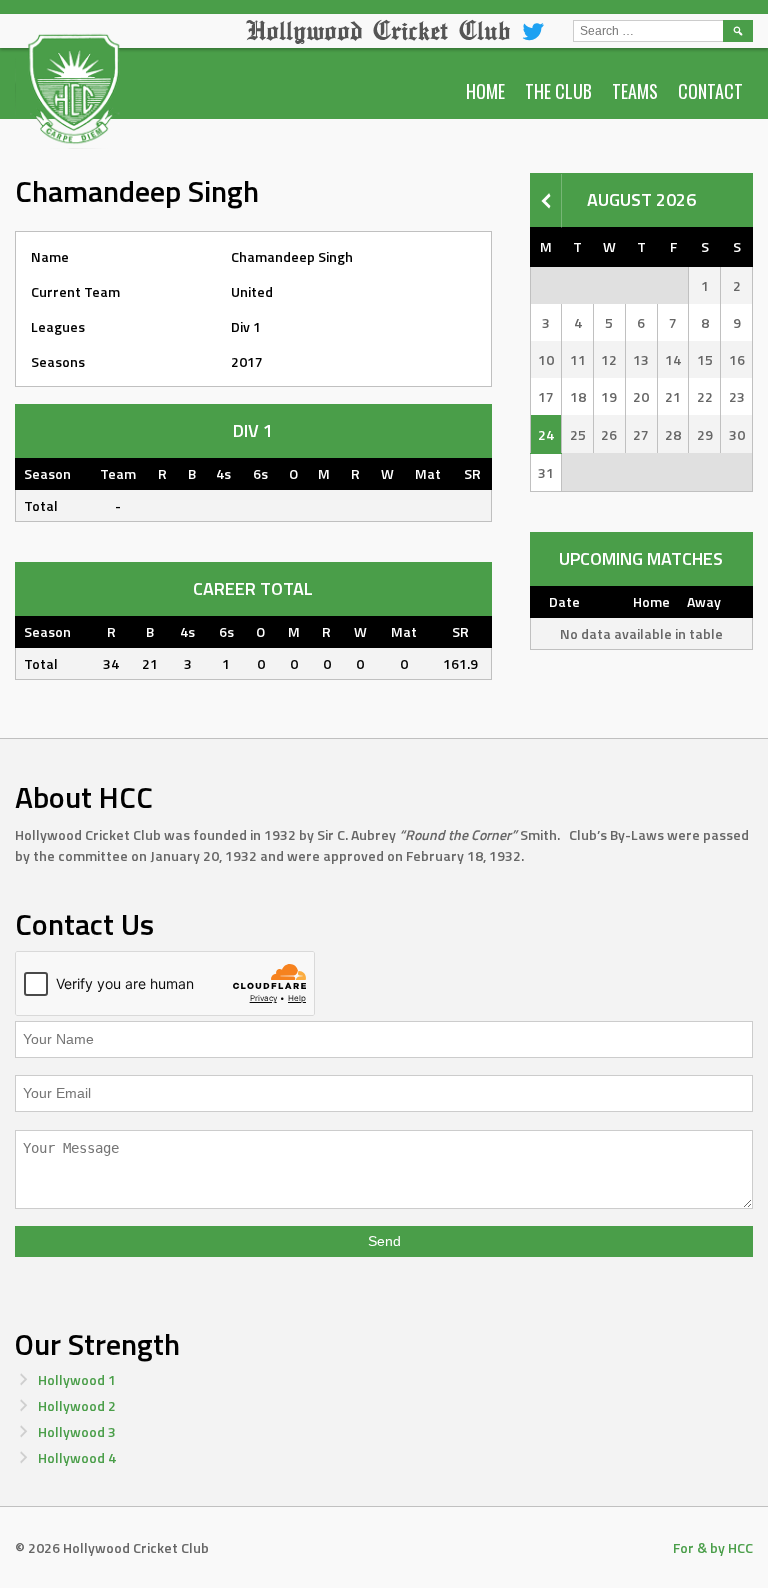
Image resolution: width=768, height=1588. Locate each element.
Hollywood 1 (77, 1379)
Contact (710, 91)
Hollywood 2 (77, 1405)
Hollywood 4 (77, 1457)
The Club (558, 91)
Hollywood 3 (77, 1431)
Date (564, 601)
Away (704, 601)
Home (485, 91)
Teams (635, 91)
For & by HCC (713, 1547)
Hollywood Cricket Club (378, 30)
